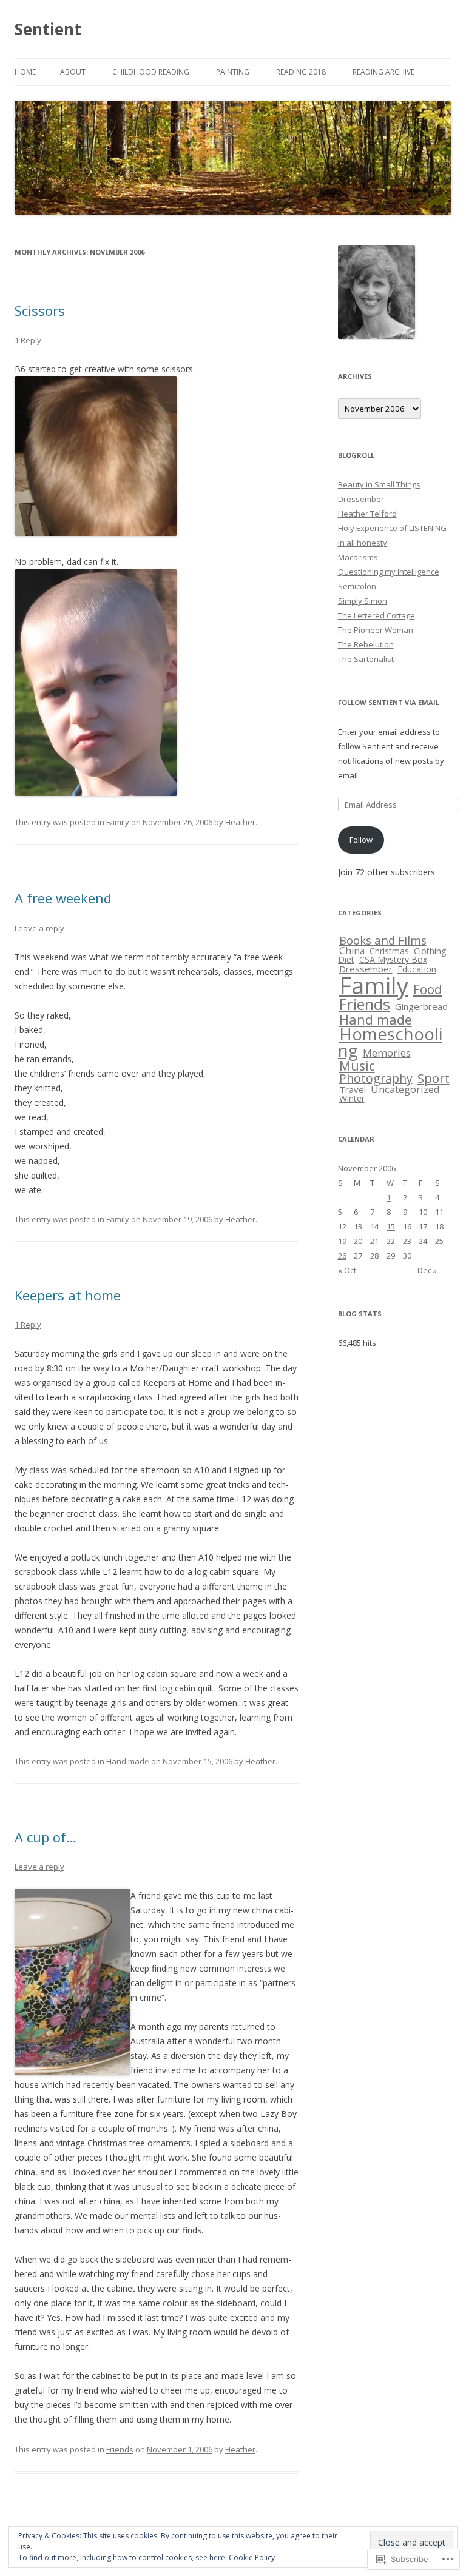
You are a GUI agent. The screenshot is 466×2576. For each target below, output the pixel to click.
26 (342, 1256)
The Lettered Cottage (377, 615)
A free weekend (63, 898)
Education (417, 969)
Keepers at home (68, 1295)
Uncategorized (405, 1089)
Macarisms (358, 557)
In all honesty (363, 543)
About (73, 72)
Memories (387, 1053)
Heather (240, 822)
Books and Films (383, 940)
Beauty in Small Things (379, 484)
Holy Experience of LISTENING (392, 528)
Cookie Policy (252, 2558)
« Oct (347, 1270)
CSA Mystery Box (393, 959)
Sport (434, 1078)
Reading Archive (383, 72)
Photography (376, 1078)
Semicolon (357, 586)
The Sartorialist (366, 659)
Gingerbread (421, 1006)
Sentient (48, 29)
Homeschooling (390, 1042)
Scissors (40, 310)
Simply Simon (363, 601)
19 (342, 1241)
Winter (352, 1098)
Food (428, 989)
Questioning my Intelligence (389, 572)
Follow (361, 840)
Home (25, 72)
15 (391, 1226)
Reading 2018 (301, 72)
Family (118, 822)
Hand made (128, 1761)
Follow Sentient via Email (389, 702)
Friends (120, 2449)
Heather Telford (367, 514)
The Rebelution (366, 644)
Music (357, 1066)
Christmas (389, 951)
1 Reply (28, 340)
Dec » (427, 1270)
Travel (353, 1089)
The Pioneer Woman (376, 630)
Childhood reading (151, 72)
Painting (233, 72)
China (352, 951)
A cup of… (46, 1837)
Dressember (361, 499)
